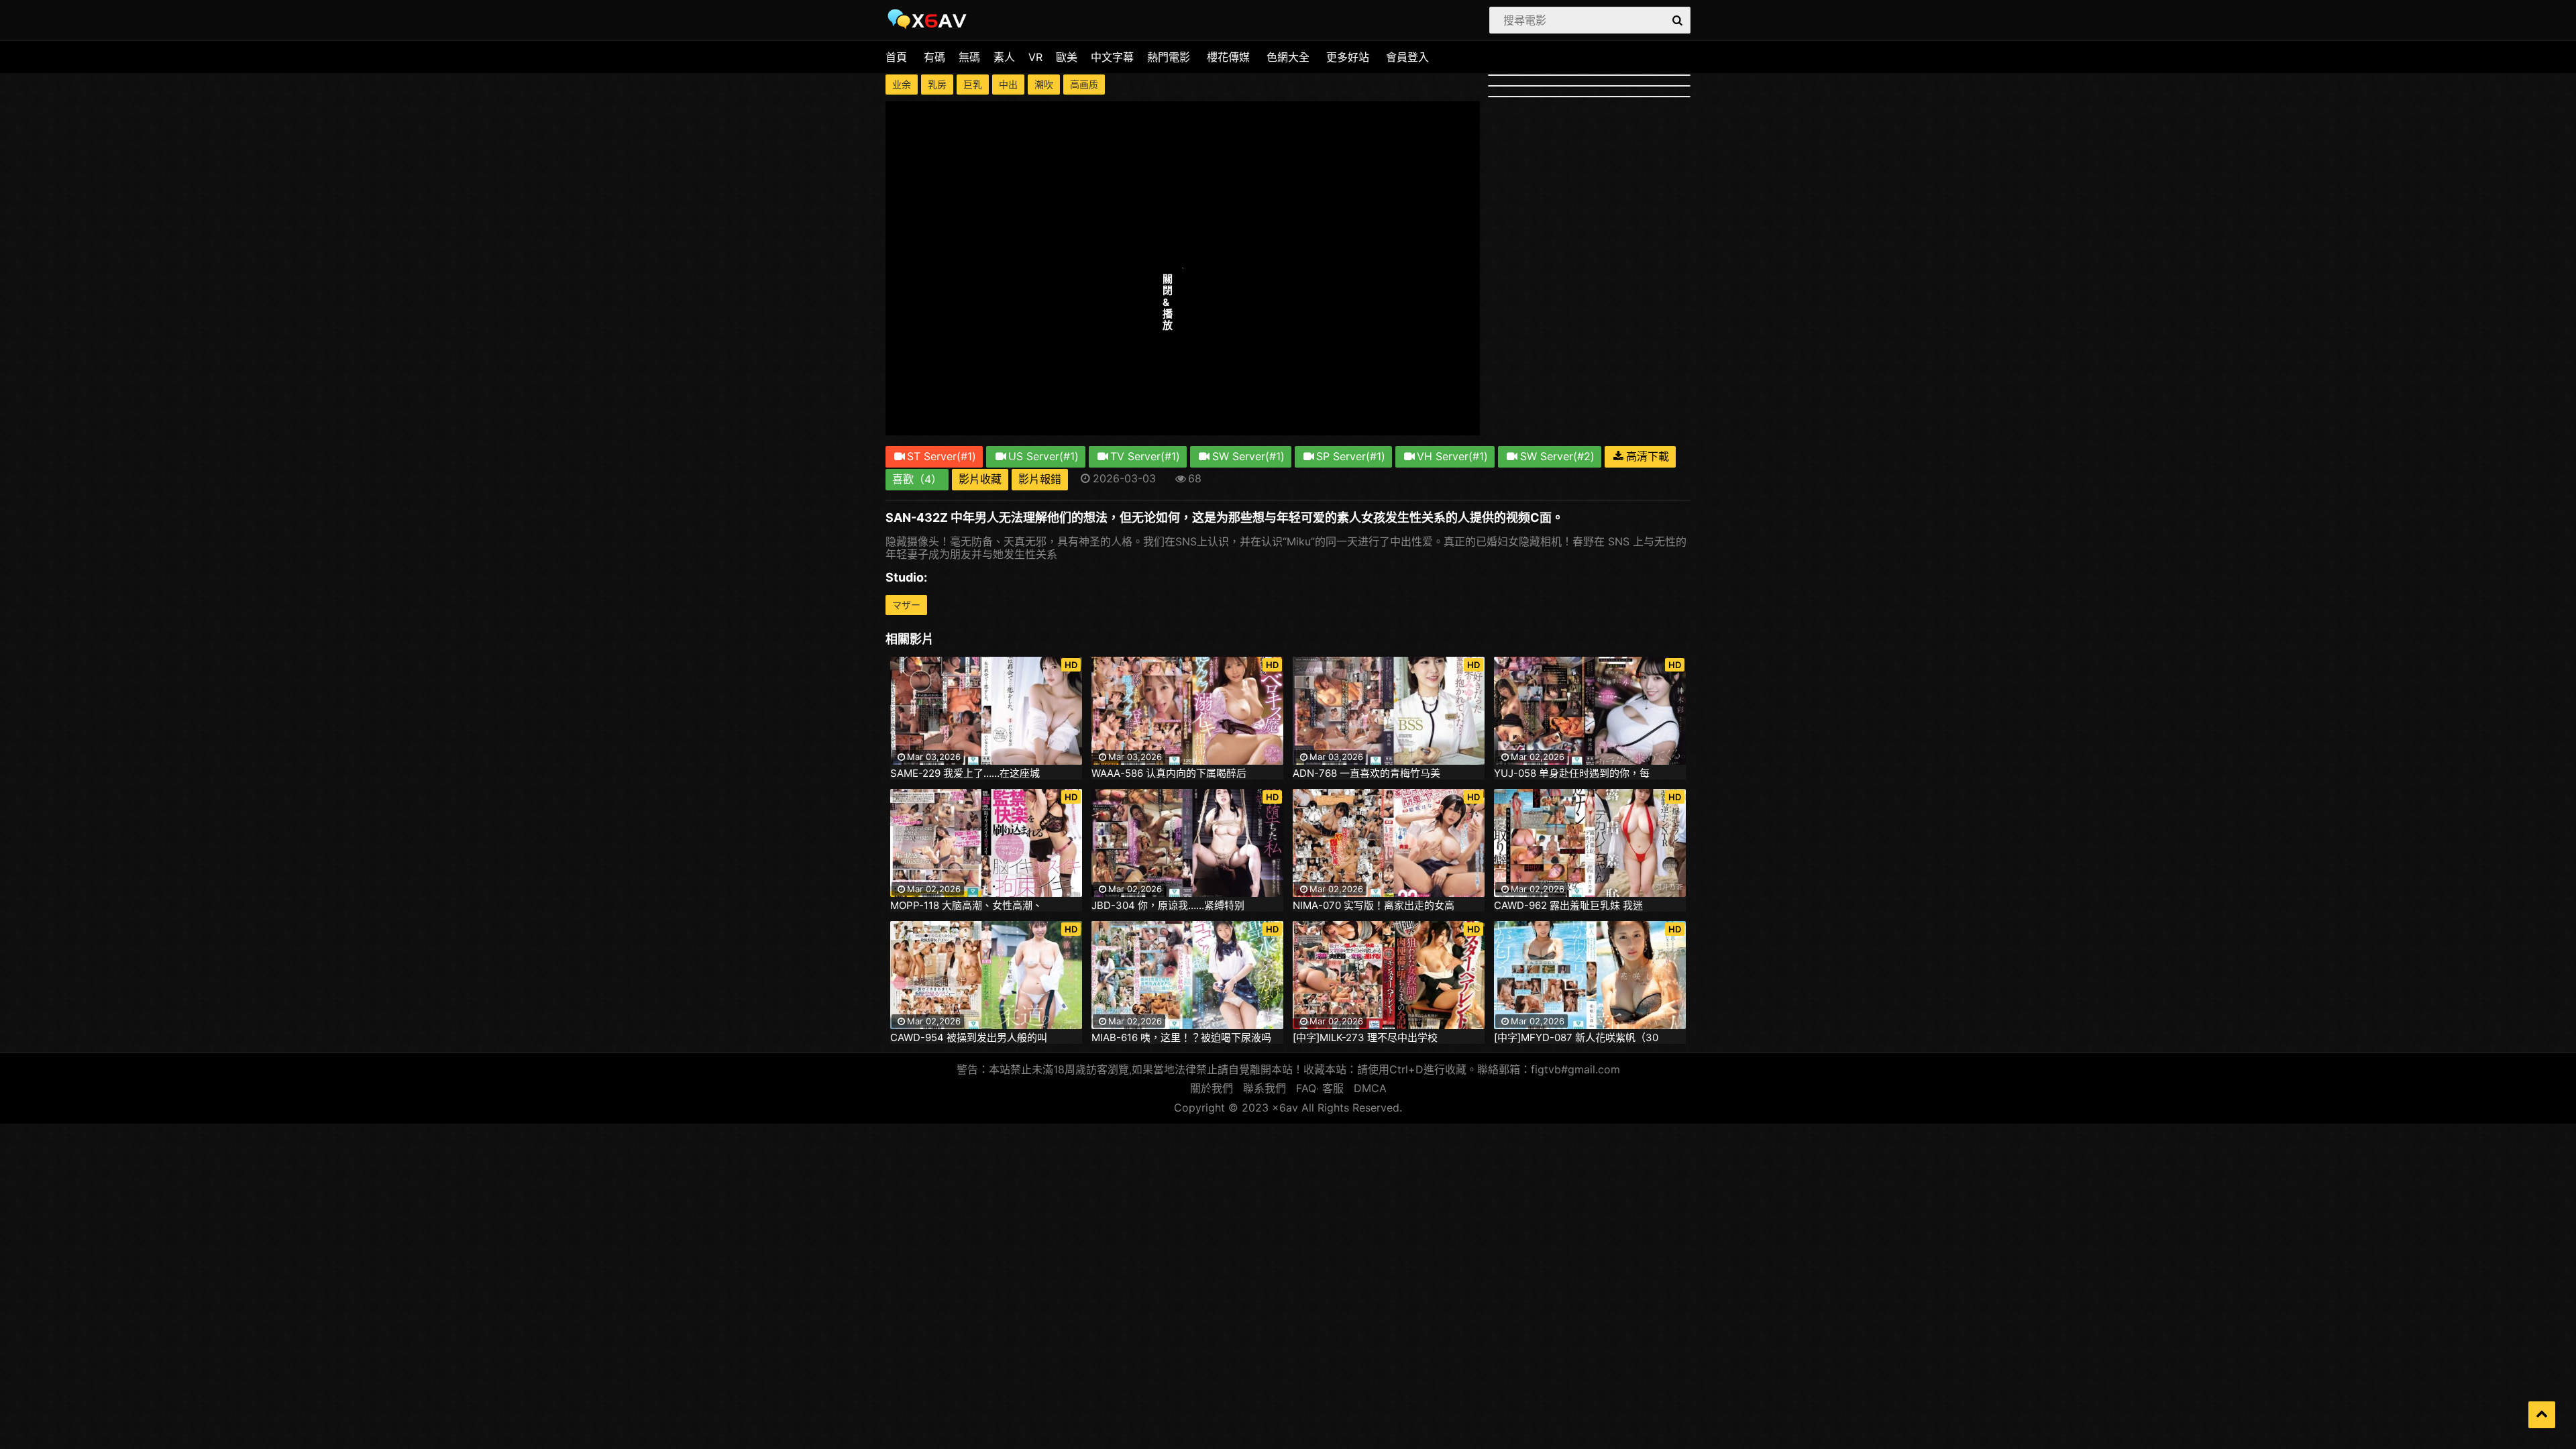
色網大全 (1288, 57)
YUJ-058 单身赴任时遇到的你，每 (1572, 773)
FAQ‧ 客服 (1320, 1088)
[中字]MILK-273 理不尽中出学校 (1365, 1038)
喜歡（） (917, 479)
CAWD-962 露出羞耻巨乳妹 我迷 (1568, 906)
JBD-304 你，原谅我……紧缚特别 (1168, 906)
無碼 (969, 57)
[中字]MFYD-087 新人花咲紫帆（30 (1576, 1038)
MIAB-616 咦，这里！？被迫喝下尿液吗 (1181, 1038)
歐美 (1067, 57)
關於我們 (1212, 1088)
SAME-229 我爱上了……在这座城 (965, 773)
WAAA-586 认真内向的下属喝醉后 (1169, 773)
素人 (1004, 57)
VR (1035, 57)
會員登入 (1407, 57)
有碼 (934, 57)
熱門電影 (1169, 57)
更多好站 (1348, 57)
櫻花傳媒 (1228, 57)
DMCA (1370, 1088)
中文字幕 (1112, 57)
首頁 (896, 57)
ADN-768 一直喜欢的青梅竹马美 (1366, 773)
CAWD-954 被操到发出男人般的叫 (969, 1038)
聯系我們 (1265, 1088)
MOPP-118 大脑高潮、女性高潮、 (966, 906)
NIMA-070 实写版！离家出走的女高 (1374, 906)
